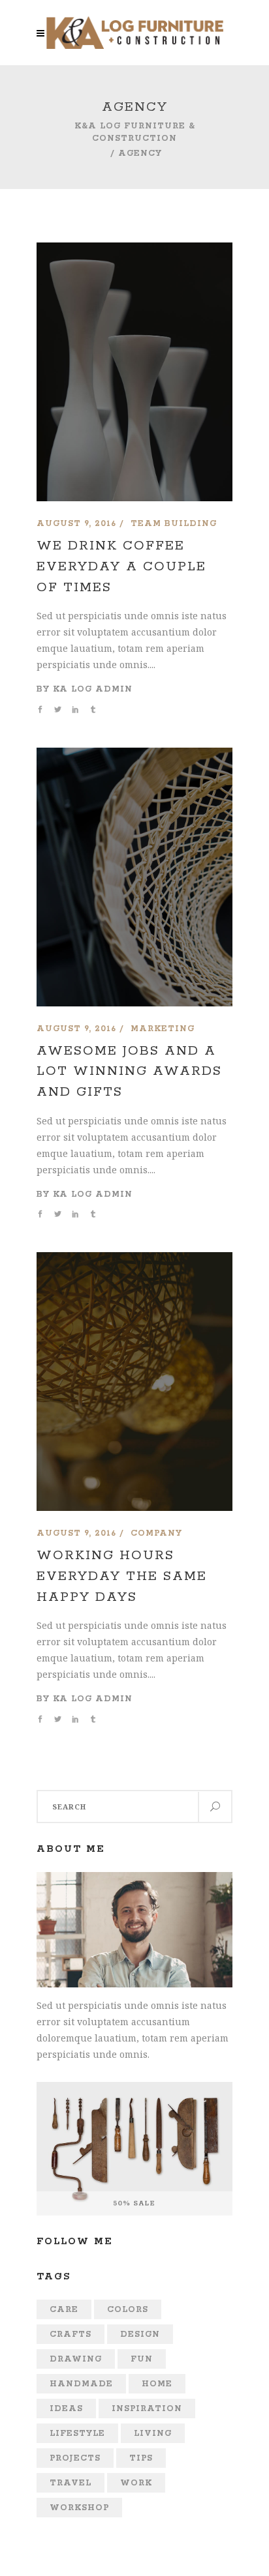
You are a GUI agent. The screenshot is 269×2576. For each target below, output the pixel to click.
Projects (75, 2458)
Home (157, 2384)
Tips (141, 2458)
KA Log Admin (93, 689)
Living (153, 2434)
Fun (142, 2359)
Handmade (81, 2384)
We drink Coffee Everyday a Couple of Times (121, 566)
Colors (128, 2310)
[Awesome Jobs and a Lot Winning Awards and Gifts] (134, 756)
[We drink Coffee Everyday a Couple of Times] (134, 251)
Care (64, 2310)
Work (136, 2483)
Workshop (79, 2508)
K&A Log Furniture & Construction (135, 132)
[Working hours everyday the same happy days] (134, 1260)
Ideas (66, 2409)
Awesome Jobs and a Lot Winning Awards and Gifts (129, 1072)
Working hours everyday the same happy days (122, 1576)
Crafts (71, 2334)
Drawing (76, 2359)
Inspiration (147, 2409)
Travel (71, 2483)
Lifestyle (77, 2434)
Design (140, 2334)
